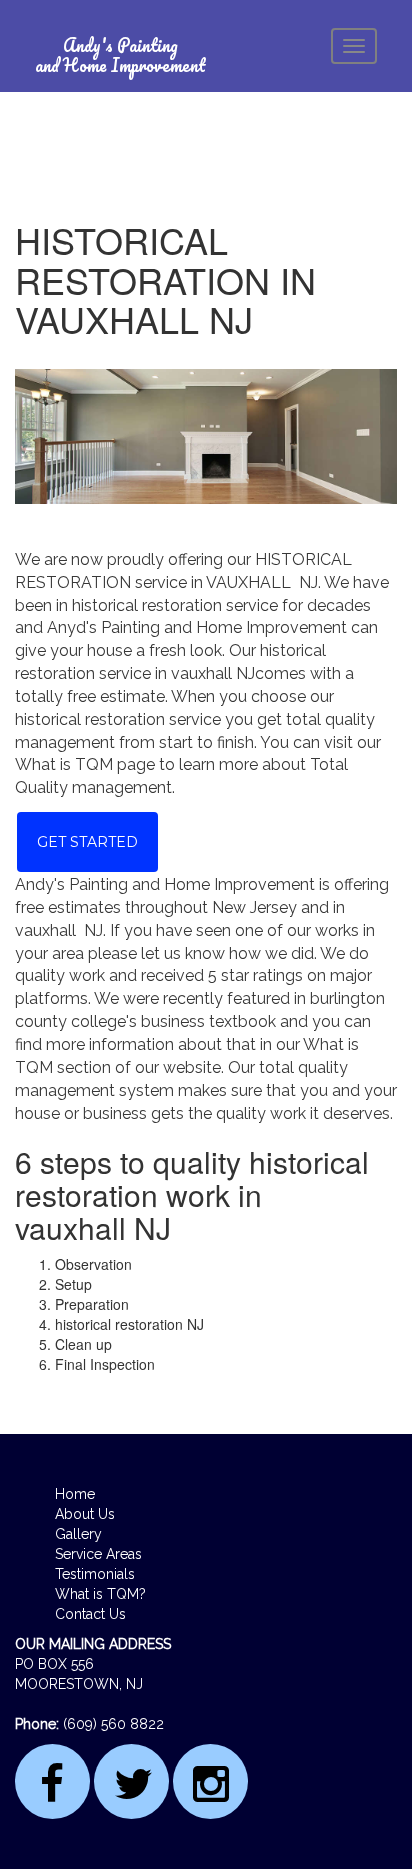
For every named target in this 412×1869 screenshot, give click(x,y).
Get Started (87, 842)
